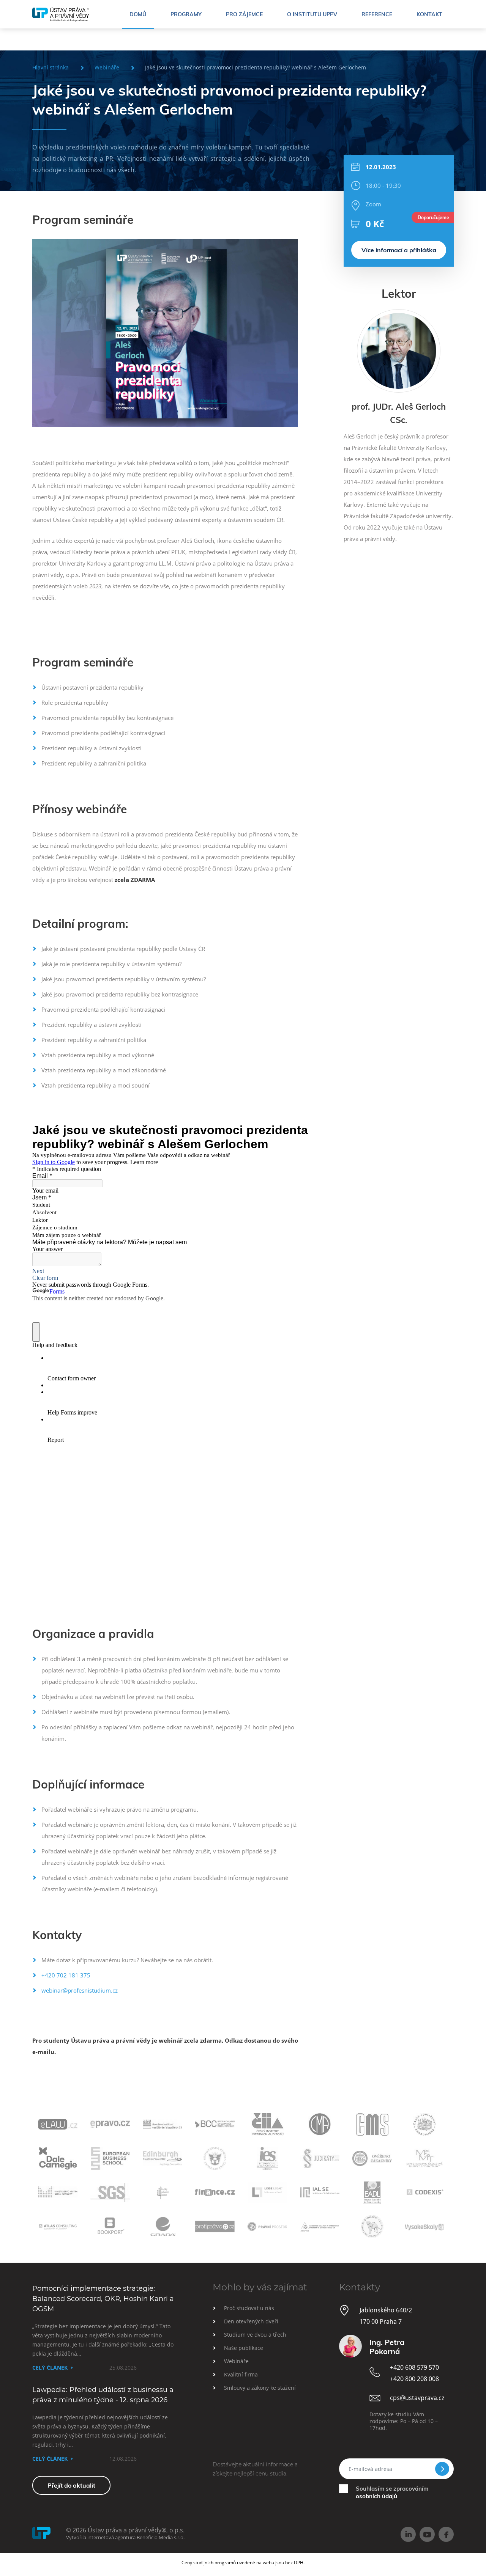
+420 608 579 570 (414, 2367)
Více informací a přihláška (399, 250)
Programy (186, 14)
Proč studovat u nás (249, 2308)
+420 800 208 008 (414, 2379)
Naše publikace (244, 2348)
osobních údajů (376, 2496)
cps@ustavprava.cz (417, 2398)
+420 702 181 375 (66, 1975)
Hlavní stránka (50, 67)
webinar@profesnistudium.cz (80, 1990)
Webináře (107, 67)
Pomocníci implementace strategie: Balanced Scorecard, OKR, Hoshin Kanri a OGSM (103, 2299)
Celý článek (50, 2368)
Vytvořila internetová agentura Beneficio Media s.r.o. (125, 2537)
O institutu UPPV (312, 14)
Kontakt (429, 14)
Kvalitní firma (241, 2374)
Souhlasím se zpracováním (392, 2492)
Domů (138, 14)
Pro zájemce (244, 14)
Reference (377, 14)
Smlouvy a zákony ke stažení (260, 2388)
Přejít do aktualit (71, 2485)
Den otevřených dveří (251, 2321)
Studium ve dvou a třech (255, 2335)
